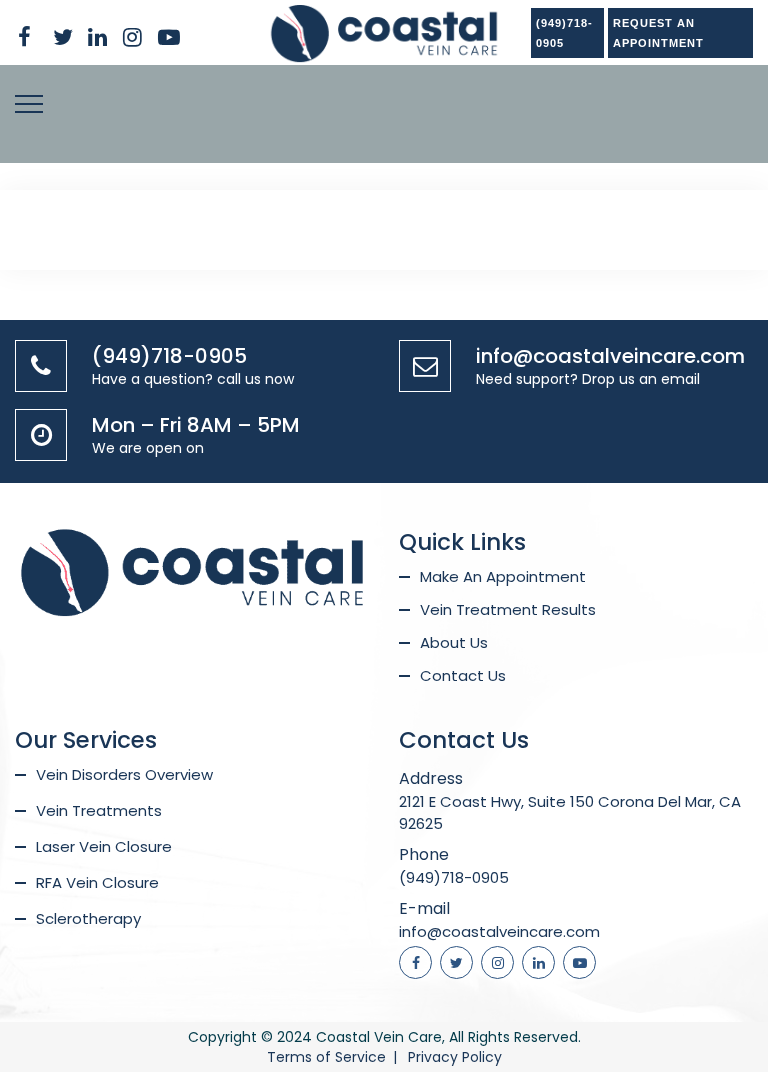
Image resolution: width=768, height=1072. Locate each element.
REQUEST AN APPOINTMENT (658, 33)
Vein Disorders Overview (124, 774)
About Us (454, 642)
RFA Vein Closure (97, 882)
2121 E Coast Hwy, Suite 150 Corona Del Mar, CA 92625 (570, 812)
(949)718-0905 (564, 33)
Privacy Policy (455, 1057)
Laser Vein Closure (104, 846)
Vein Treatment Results (508, 609)
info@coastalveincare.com (610, 356)
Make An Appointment (503, 576)
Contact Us (463, 675)
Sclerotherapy (88, 918)
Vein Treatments (99, 810)
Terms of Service (326, 1057)
